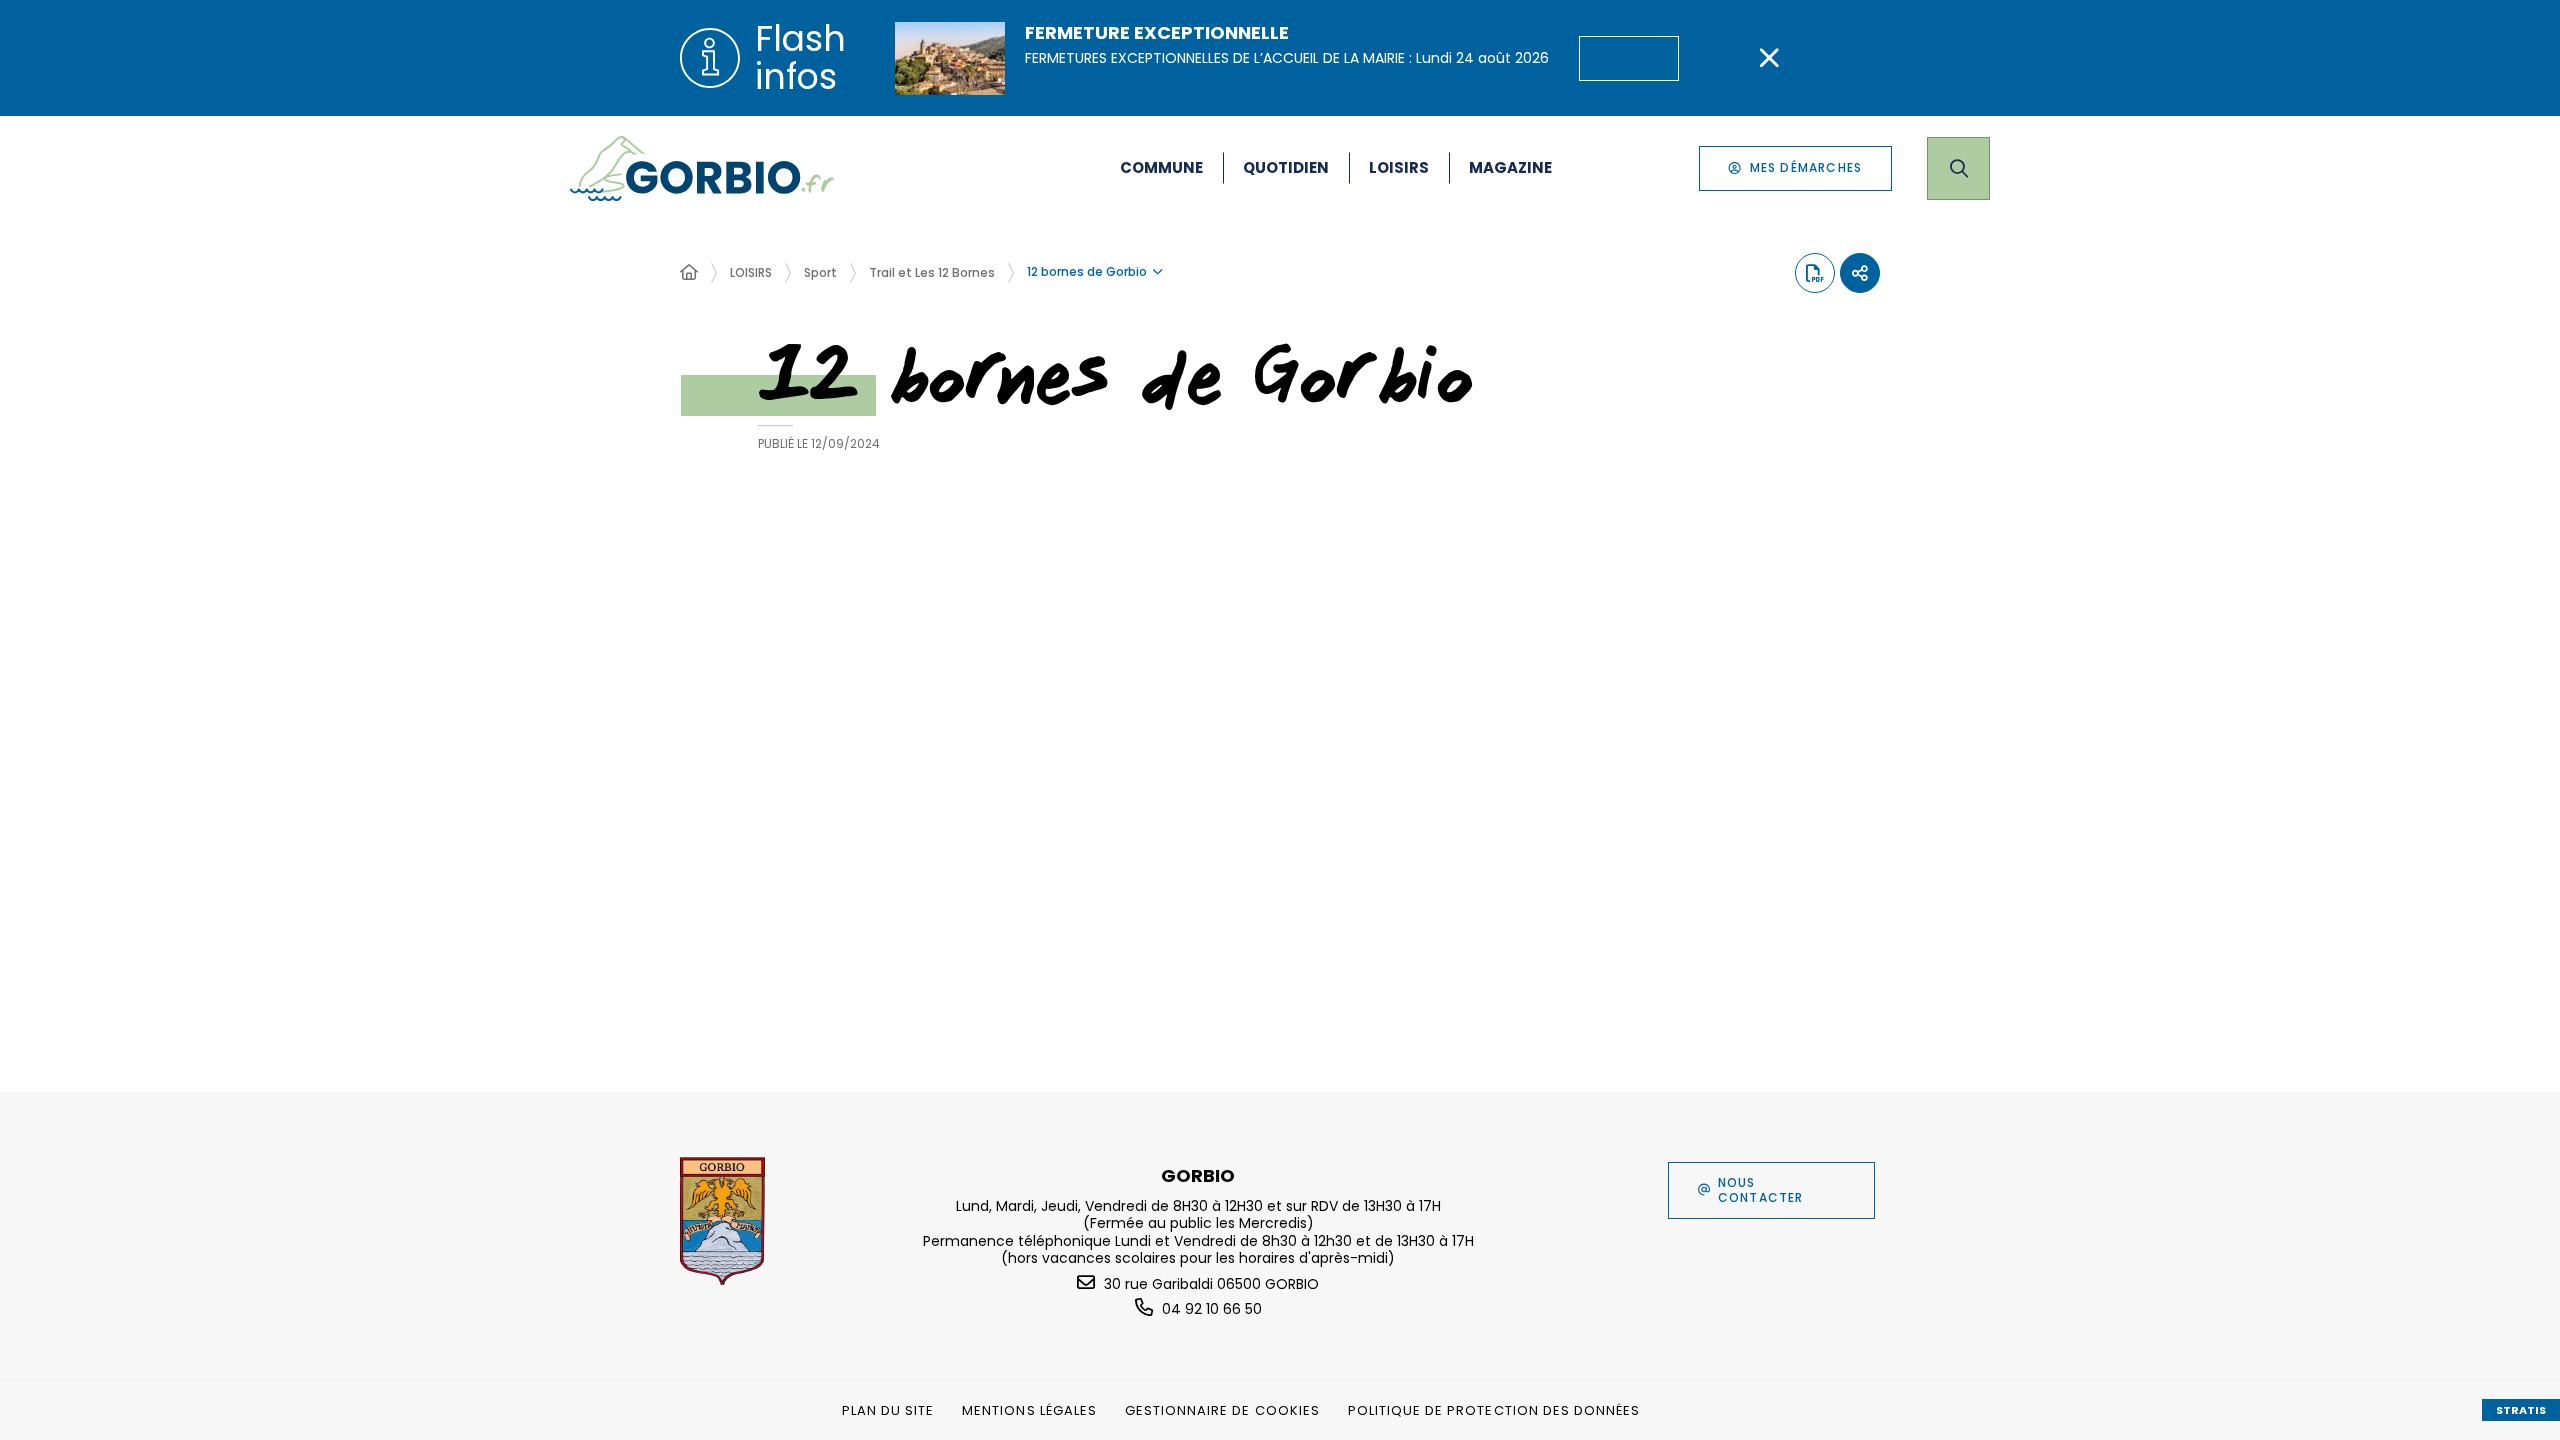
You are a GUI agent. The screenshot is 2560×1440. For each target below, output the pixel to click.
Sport (820, 272)
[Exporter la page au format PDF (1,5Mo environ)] (1815, 273)
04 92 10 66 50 (1212, 1309)
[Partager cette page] (1860, 273)
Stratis (2521, 1410)
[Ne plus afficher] (1769, 58)
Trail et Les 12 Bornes (932, 272)
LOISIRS (751, 272)
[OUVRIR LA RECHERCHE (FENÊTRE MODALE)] (1958, 168)
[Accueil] (689, 273)
